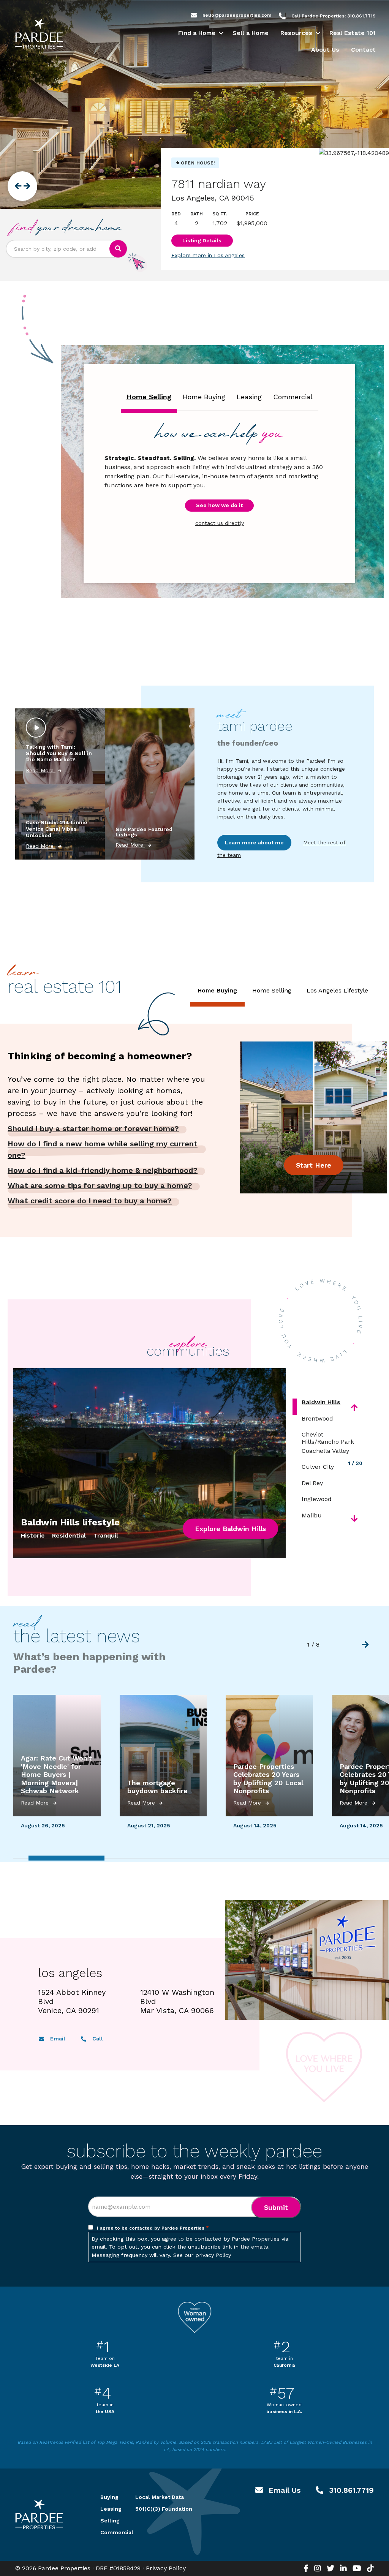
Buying (109, 2497)
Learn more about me (254, 842)
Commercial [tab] (293, 397)
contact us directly (220, 523)
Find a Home (197, 33)
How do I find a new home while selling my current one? (103, 1149)
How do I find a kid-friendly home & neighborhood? (103, 1170)
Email (57, 2039)
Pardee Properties (39, 34)
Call (97, 2039)
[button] (221, 33)
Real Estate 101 (353, 33)
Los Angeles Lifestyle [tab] (337, 990)
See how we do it (219, 505)
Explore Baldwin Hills (230, 1529)
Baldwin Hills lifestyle (70, 1522)
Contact (363, 50)
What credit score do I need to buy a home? (90, 1201)
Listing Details (202, 240)
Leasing (109, 2509)
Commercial (109, 2532)
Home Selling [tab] (149, 397)
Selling (109, 2521)
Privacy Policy (166, 2568)
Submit (276, 2207)
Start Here (314, 1165)
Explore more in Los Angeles (208, 255)
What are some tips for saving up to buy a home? (100, 1185)
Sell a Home (251, 33)
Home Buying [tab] (204, 397)
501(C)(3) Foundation (164, 2509)
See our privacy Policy (202, 2255)
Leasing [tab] (249, 397)
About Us (325, 50)
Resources (296, 33)
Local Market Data (160, 2497)
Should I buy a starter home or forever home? (93, 1128)
